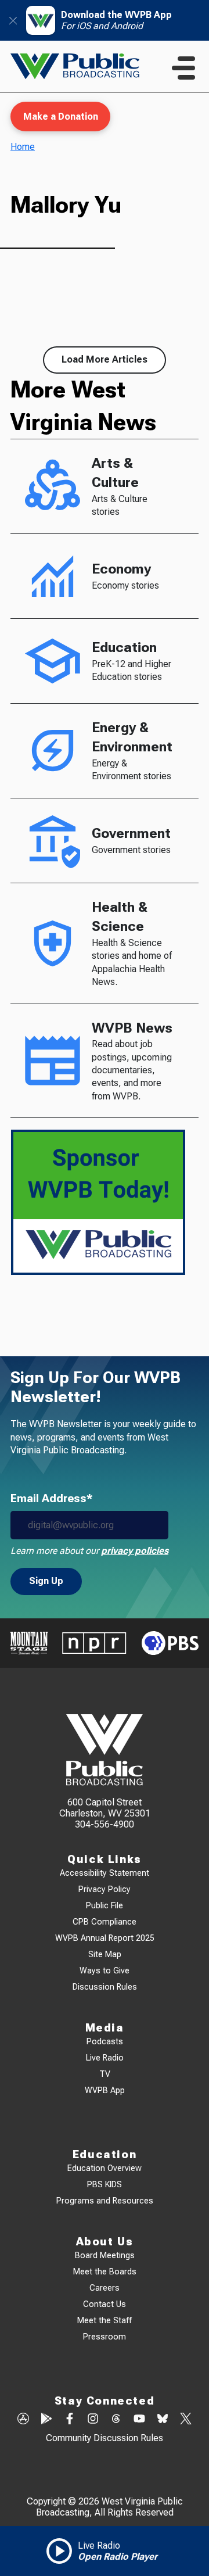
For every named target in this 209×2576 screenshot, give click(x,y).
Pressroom (105, 2337)
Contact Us (105, 2304)
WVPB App (105, 2090)
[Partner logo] (29, 1643)
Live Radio (105, 2058)
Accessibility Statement (105, 1873)
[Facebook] (70, 2420)
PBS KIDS (105, 2185)
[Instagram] (93, 2420)
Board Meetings (105, 2256)
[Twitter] (186, 2420)
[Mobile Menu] (183, 68)
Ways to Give (105, 1971)
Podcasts (105, 2042)
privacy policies (135, 1551)
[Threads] (116, 2420)
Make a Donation (61, 117)
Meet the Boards (105, 2272)
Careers (105, 2288)
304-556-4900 (105, 1824)
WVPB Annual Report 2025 (105, 1938)
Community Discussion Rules (105, 2438)
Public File (105, 1906)
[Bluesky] (163, 2420)
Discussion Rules (105, 1987)
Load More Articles (105, 359)
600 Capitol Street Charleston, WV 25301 (105, 1808)
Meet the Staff (105, 2321)
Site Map (105, 1955)
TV (105, 2074)
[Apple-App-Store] (23, 2420)
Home (23, 147)
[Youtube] (139, 2420)
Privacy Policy (105, 1889)
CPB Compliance (105, 1922)
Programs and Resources (105, 2201)
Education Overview (105, 2168)
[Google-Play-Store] (46, 2420)
